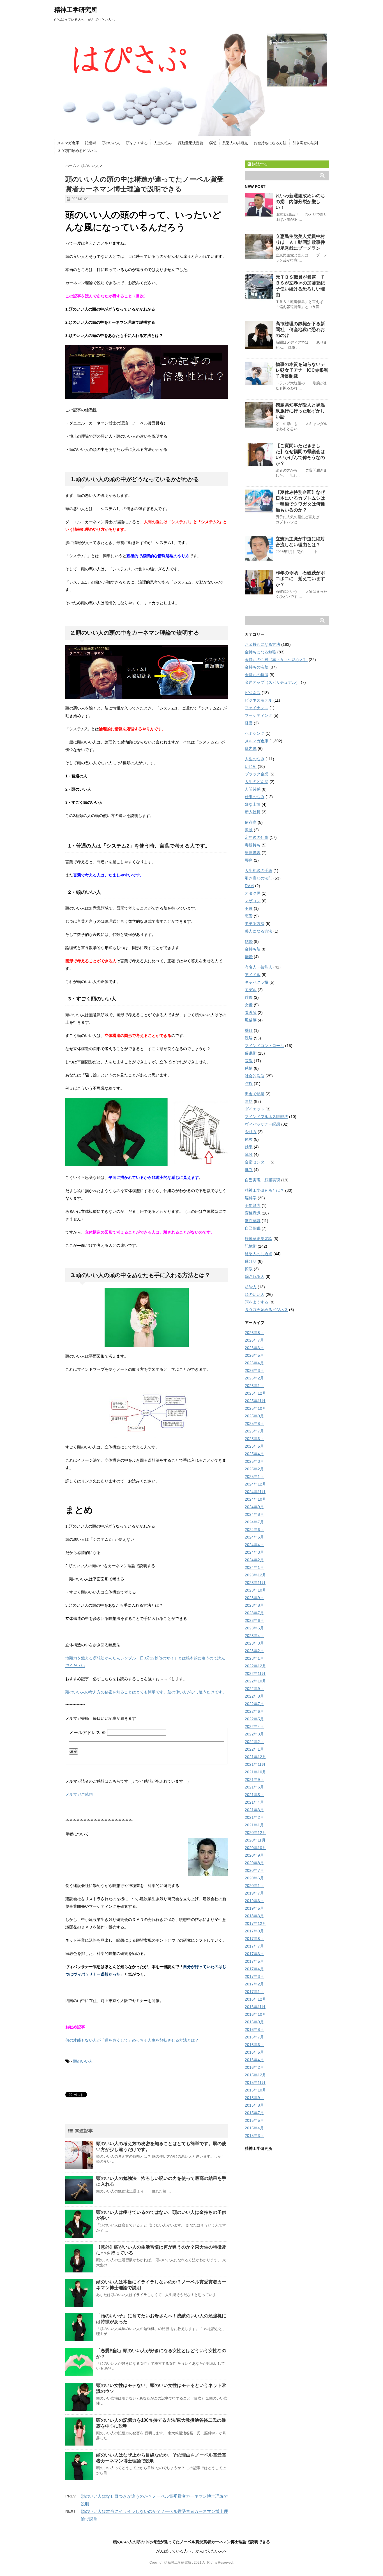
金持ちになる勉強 (260, 652)
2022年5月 (254, 1719)
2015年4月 (254, 2128)
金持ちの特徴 (257, 675)
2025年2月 (254, 1469)
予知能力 (253, 1206)
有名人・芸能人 (259, 967)
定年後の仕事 (257, 837)
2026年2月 (254, 1378)
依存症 (251, 822)
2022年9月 (254, 1689)
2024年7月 (254, 1522)
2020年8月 (254, 1863)
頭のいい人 (111, 143)
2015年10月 (255, 2090)
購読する (259, 164)
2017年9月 (254, 1931)
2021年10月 (255, 1772)
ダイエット (255, 1109)
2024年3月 (254, 1552)
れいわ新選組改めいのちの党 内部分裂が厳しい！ (300, 202)
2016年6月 (254, 2045)
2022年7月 (254, 1704)
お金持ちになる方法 (270, 143)
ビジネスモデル (259, 700)
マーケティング (259, 715)
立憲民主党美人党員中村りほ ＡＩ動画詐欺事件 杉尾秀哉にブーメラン (303, 242)
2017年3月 (254, 1976)
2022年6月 (254, 1711)
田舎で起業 (255, 1094)
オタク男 (253, 893)
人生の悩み (163, 143)
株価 (249, 1030)
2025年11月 (255, 1401)
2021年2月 (254, 1817)
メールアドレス (87, 1733)
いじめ (251, 766)
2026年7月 (254, 1340)
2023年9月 (254, 1598)
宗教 (249, 1061)
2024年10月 (255, 1499)
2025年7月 (254, 1431)
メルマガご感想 (79, 1794)
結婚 (249, 942)
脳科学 (251, 1198)
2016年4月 (254, 2060)
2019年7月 (254, 1893)
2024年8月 (254, 1514)
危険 (249, 1154)
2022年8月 (254, 1696)
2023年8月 (254, 1605)
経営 (249, 723)
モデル (251, 990)
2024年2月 (254, 1560)
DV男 (249, 886)
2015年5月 (254, 2120)
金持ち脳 (253, 949)
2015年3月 (254, 2136)
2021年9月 (254, 1780)
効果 (249, 1147)
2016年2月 (254, 2067)
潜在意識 (253, 1221)
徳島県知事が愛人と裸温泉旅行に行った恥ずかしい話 (300, 411)
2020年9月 (254, 1855)
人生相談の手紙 (259, 871)
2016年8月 (254, 2029)
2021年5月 (254, 1795)
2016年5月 (254, 2052)
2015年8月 (254, 2105)
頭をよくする (137, 143)
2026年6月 (254, 1348)
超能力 (251, 1287)
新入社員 (253, 812)
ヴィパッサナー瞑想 (262, 1124)
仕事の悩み (255, 797)
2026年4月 (254, 1363)
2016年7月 (254, 2037)
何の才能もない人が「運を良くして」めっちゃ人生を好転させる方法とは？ (132, 2040)
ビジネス (253, 693)
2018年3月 (254, 1916)
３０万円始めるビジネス (77, 151)
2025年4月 (254, 1454)
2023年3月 (254, 1643)
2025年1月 (254, 1477)
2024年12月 (255, 1484)
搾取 (249, 1269)
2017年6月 (254, 1954)
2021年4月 (254, 1802)
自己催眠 (253, 1228)
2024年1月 (254, 1567)
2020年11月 (255, 1840)
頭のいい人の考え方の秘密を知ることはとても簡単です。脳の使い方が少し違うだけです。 (146, 1692)
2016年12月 (255, 1999)
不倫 (249, 908)
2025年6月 (254, 1439)
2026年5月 (254, 1355)
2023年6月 (254, 1620)
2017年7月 (254, 1946)
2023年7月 (254, 1613)
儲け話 (251, 1261)
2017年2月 (254, 1984)
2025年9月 (254, 1416)
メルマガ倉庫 (68, 143)
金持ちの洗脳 (257, 667)
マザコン (253, 901)
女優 (249, 1005)
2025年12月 (255, 1393)
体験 (249, 1139)
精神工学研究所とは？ (264, 1190)
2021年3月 (254, 1810)
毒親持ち (253, 845)
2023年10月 (255, 1590)
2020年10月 (255, 1848)
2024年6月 (254, 1530)
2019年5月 (254, 1908)
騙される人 (255, 1276)
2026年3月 (254, 1370)
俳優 (249, 997)
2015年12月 (255, 2075)
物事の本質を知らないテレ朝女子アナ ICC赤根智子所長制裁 (302, 370)
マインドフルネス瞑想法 (266, 1117)
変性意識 (253, 1213)
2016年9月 (254, 2022)
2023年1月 (254, 1658)
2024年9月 (254, 1507)
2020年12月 (255, 1833)
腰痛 (249, 860)
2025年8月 (254, 1424)
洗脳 (249, 1038)
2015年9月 (254, 2098)
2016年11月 (255, 2007)
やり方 (251, 1132)
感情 (249, 1068)
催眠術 (251, 1053)
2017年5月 (254, 1961)
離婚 (249, 957)
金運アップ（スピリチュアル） (272, 682)
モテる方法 (255, 924)
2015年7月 (254, 2113)
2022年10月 (255, 1681)
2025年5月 (254, 1446)
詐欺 (249, 1083)
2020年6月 (254, 1878)
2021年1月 (254, 1825)
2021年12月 (255, 1757)
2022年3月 (254, 1734)
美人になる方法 (259, 931)
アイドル (253, 975)
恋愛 (249, 916)
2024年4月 (254, 1545)
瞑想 (213, 143)
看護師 (251, 1013)
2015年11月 (255, 2083)
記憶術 (90, 143)
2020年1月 (254, 1886)
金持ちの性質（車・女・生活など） (276, 660)
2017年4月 (254, 1969)
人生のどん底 (257, 782)
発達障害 (253, 853)
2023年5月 (254, 1628)
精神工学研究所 (76, 10)
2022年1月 (254, 1749)
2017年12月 (255, 1923)
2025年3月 (254, 1461)
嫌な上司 (253, 804)
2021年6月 (254, 1787)
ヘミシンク (255, 733)
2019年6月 (254, 1901)
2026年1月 (254, 1386)
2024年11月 (255, 1492)
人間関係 (253, 789)
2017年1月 (254, 1992)
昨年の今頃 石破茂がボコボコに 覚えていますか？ (300, 579)
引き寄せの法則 (305, 143)
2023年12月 (255, 1575)
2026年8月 (254, 1333)
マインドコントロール (264, 1046)
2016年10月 (255, 2014)
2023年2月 (254, 1651)
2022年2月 (254, 1742)
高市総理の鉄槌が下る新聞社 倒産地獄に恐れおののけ (300, 330)
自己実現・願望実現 (262, 1180)
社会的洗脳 (255, 1076)
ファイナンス (257, 708)
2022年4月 (254, 1726)
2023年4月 (254, 1636)
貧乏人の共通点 (235, 143)
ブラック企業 (257, 774)
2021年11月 (255, 1764)
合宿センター (257, 1162)
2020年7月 (254, 1870)
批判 (249, 1170)
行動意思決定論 (191, 143)
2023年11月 (255, 1583)
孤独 (249, 830)
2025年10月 (255, 1408)
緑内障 (251, 749)
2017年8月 (254, 1939)
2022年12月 (255, 1666)
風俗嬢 (251, 1020)
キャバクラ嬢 (257, 982)
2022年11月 (255, 1673)
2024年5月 (254, 1537)
